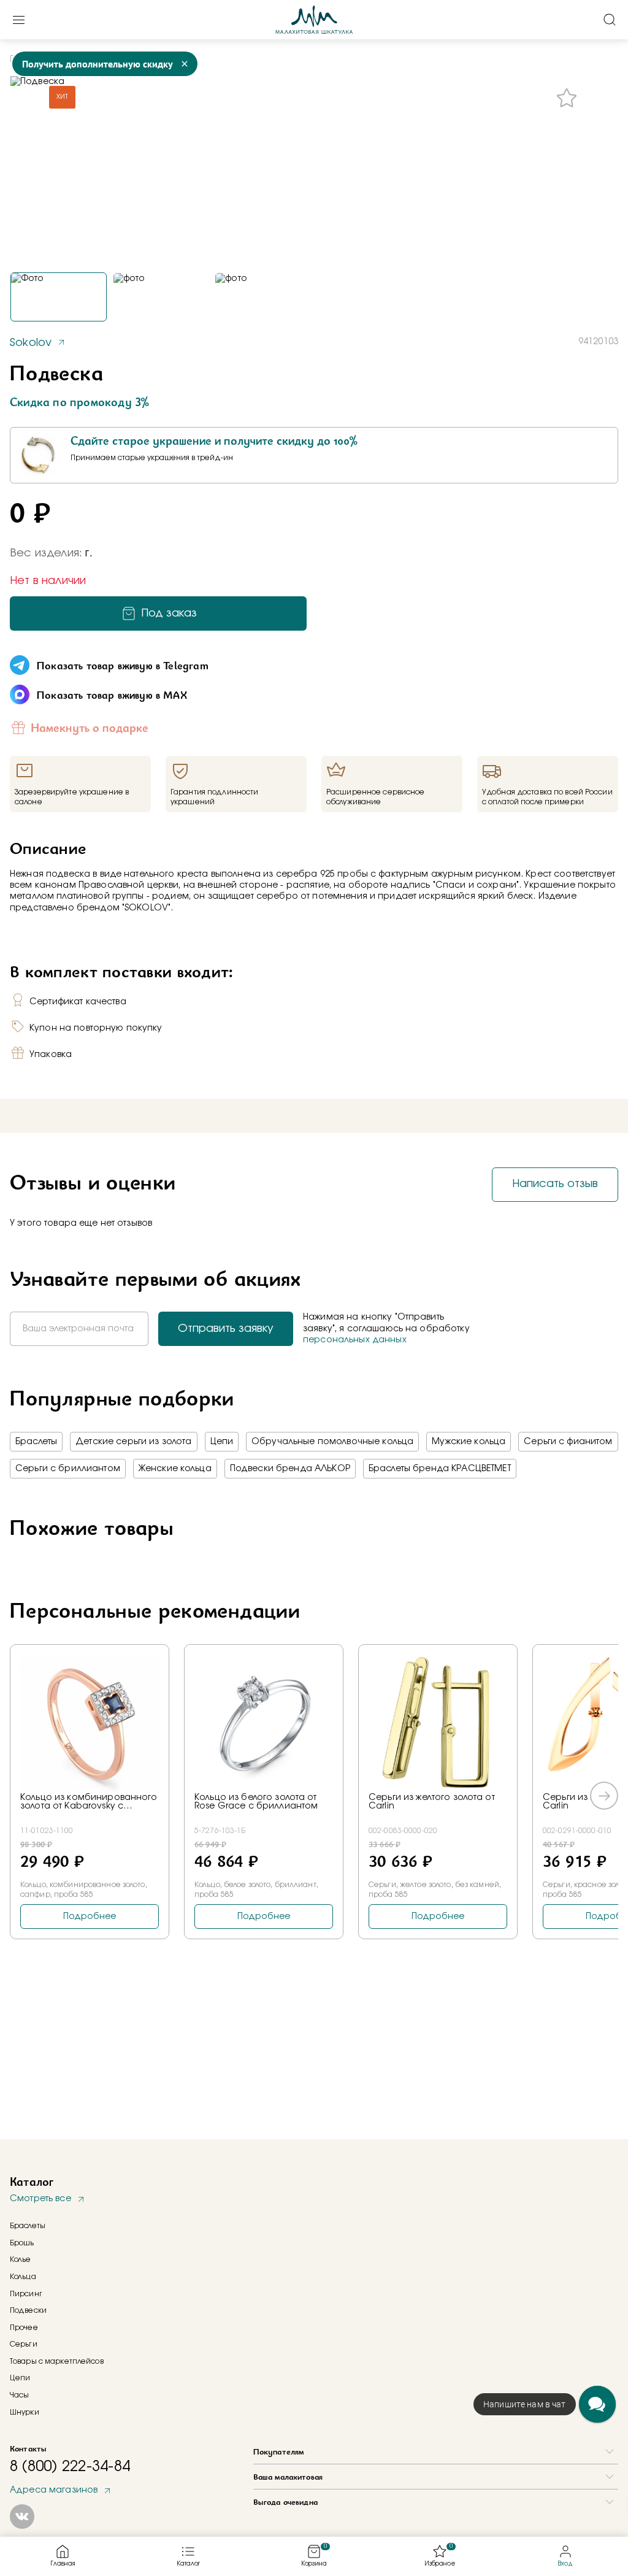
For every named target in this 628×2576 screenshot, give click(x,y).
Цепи (222, 1442)
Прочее (24, 2328)
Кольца (23, 2277)
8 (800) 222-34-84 (70, 2467)
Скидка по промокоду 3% (79, 402)
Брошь (22, 2243)
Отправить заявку (226, 1329)
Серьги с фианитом (568, 1442)
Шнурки (25, 2412)
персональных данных (355, 1340)
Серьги (24, 2344)
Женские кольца (175, 1469)
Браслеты (36, 1442)
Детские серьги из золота (133, 1442)
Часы (19, 2395)
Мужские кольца (469, 1442)
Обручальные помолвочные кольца (332, 1442)
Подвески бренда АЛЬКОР (290, 1469)
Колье (21, 2259)
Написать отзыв (555, 1184)
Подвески (28, 2310)
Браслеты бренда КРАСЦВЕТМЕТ (440, 1469)
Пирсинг (26, 2294)
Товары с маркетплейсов (57, 2361)
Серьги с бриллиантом (68, 1469)
